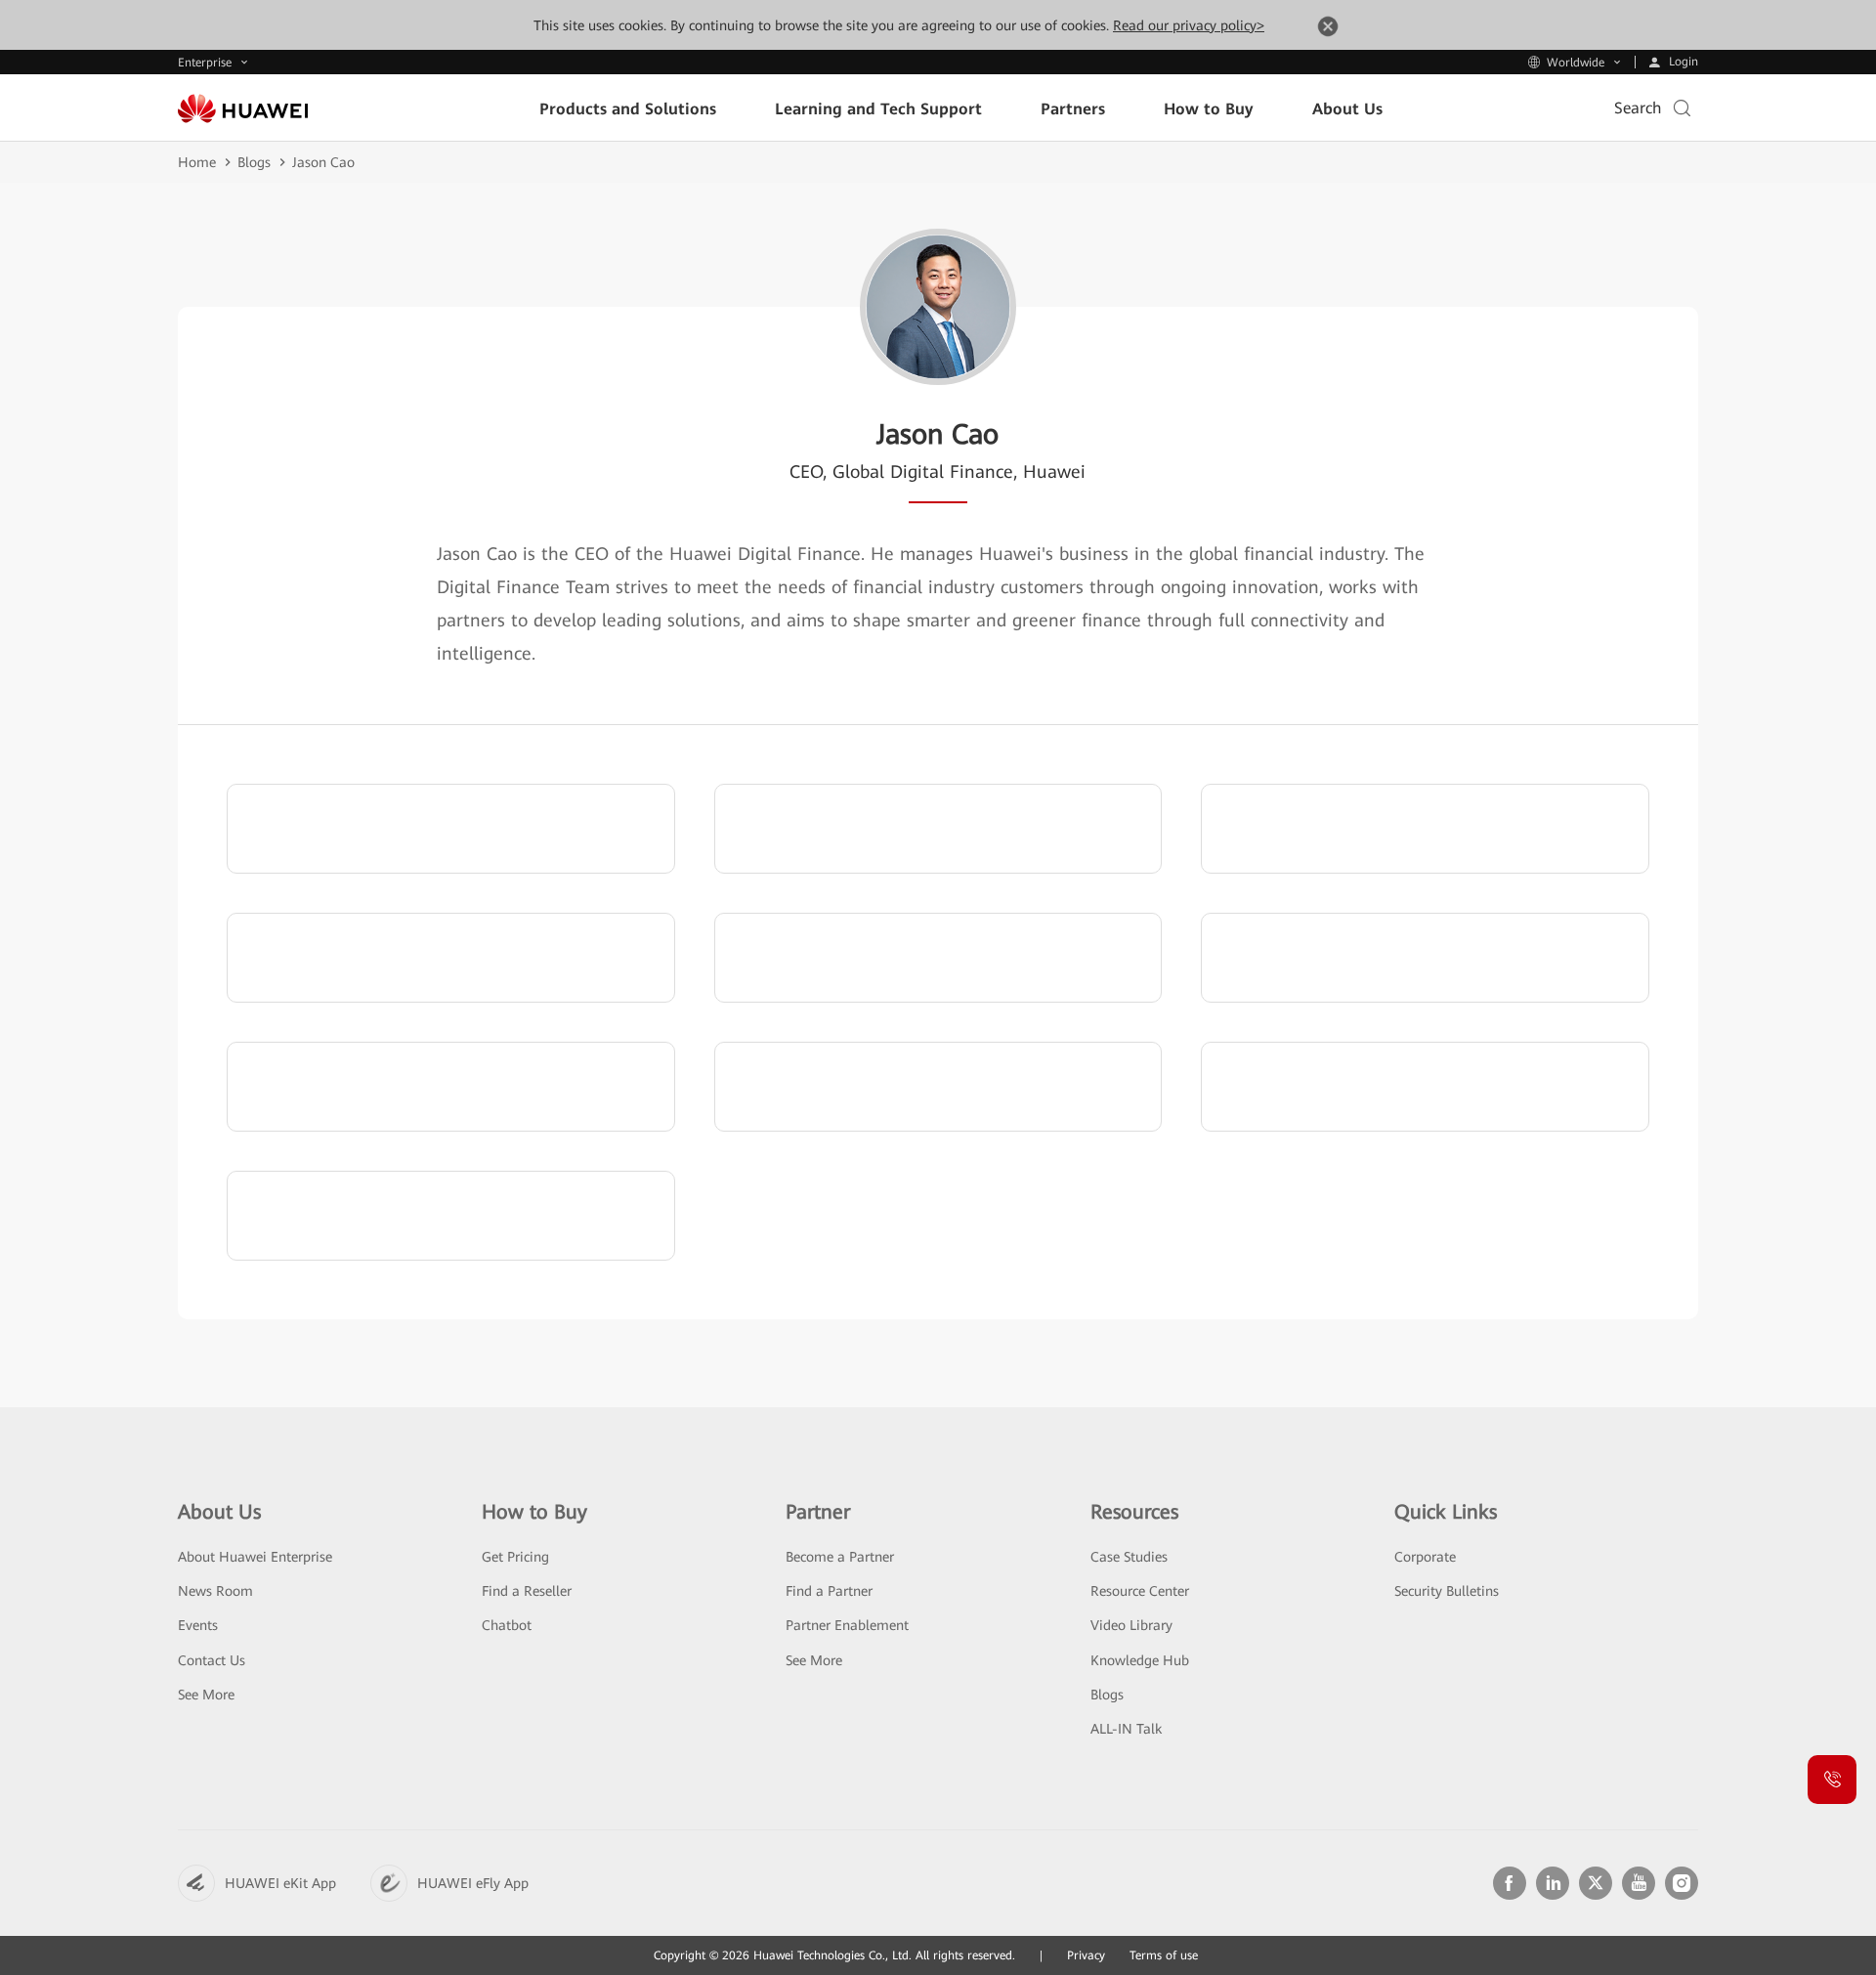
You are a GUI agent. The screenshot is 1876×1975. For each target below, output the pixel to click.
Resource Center (1140, 1591)
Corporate (1425, 1557)
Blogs (254, 162)
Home (197, 162)
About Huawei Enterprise (255, 1557)
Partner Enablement (847, 1625)
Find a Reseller (527, 1591)
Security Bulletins (1447, 1591)
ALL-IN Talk (1126, 1729)
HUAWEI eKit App (280, 1883)
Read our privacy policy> (1189, 25)
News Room (215, 1591)
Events (198, 1625)
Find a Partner (829, 1591)
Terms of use (1164, 1955)
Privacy (1086, 1955)
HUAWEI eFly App (473, 1883)
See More (206, 1695)
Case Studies (1129, 1557)
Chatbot (507, 1625)
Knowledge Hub (1140, 1660)
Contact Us (212, 1660)
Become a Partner (840, 1557)
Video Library (1131, 1625)
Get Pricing (515, 1557)
